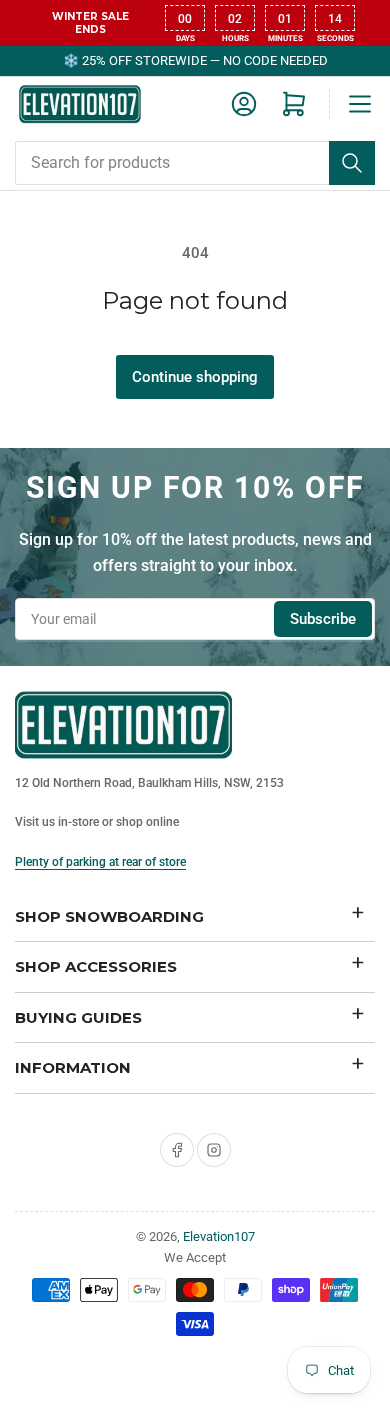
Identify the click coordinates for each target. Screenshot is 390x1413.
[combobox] (195, 163)
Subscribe (323, 619)
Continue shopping (195, 377)
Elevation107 (219, 1236)
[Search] (352, 163)
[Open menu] (360, 104)
